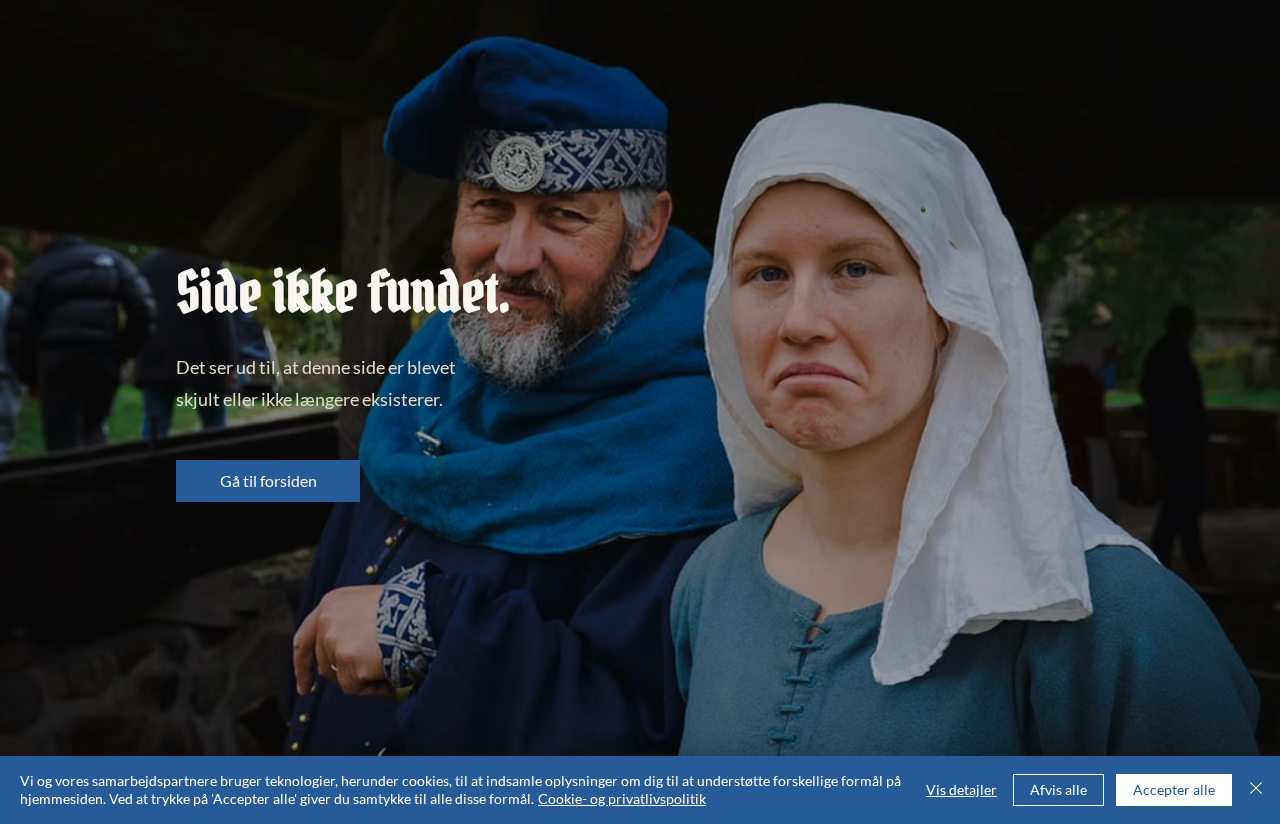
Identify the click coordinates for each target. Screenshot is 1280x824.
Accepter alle (1174, 789)
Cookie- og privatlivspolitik (622, 798)
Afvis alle (1058, 789)
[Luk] (1256, 790)
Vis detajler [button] (961, 789)
